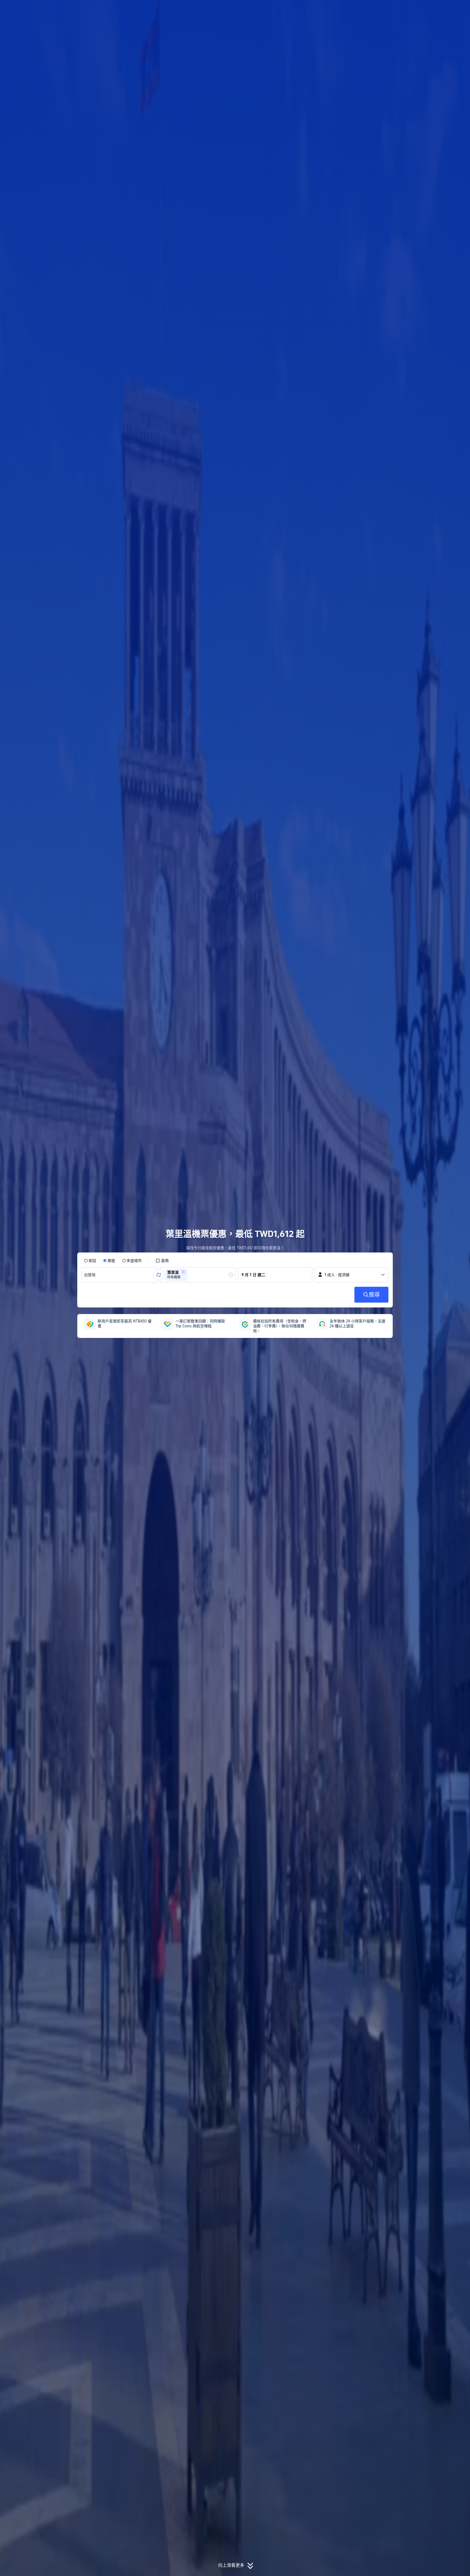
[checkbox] (162, 1261)
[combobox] (91, 1275)
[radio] (90, 1261)
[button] (434, 9)
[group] (120, 1275)
